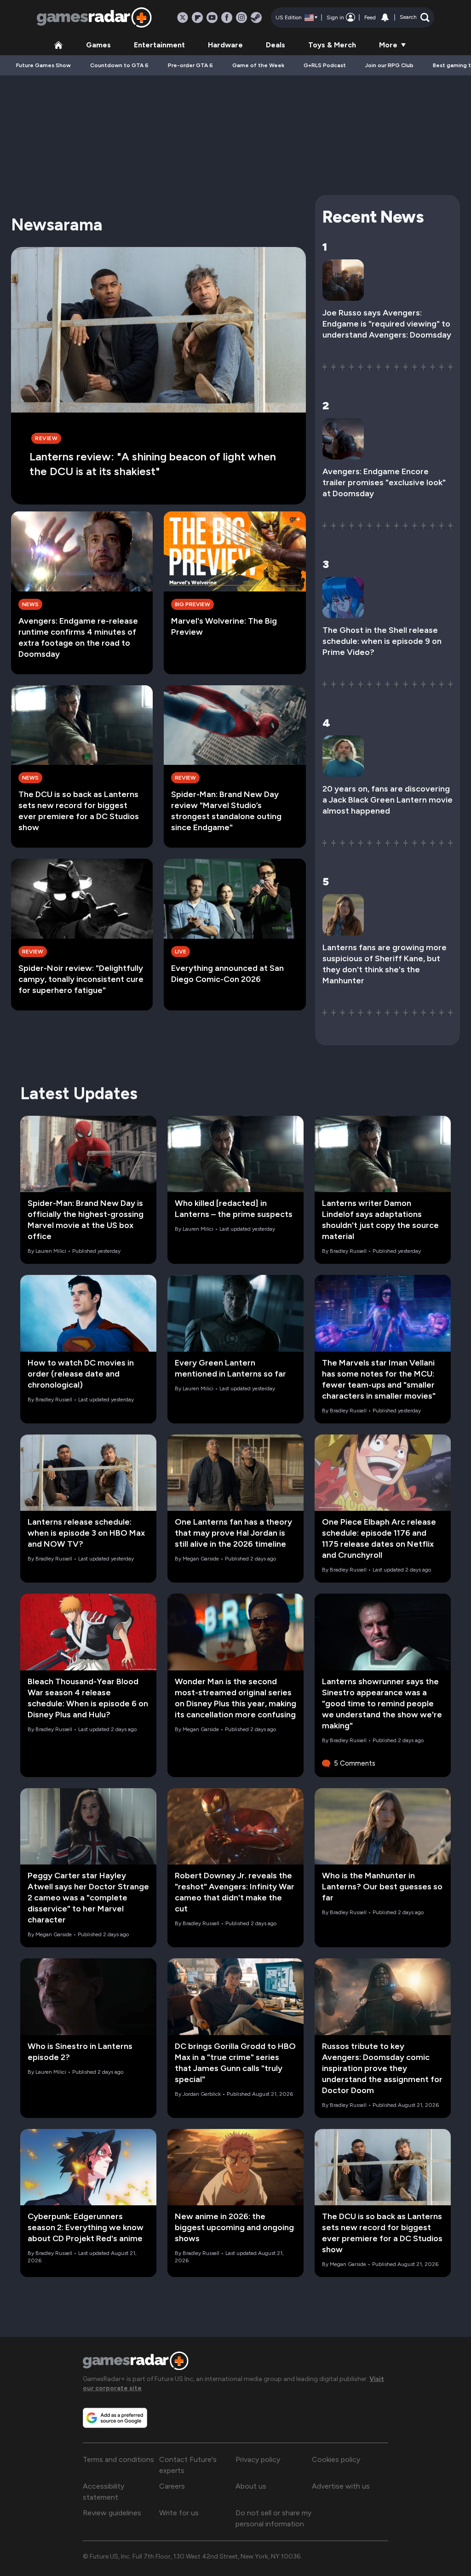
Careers (172, 2486)
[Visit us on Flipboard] (197, 17)
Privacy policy (258, 2459)
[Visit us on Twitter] (183, 17)
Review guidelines (112, 2513)
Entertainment (159, 45)
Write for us (179, 2513)
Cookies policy (336, 2459)
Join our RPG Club (389, 65)
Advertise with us (341, 2486)
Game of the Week (258, 65)
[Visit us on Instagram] (241, 17)
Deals (276, 45)
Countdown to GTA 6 (119, 65)
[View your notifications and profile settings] (385, 17)
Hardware (225, 45)
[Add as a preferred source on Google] (115, 2418)
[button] (415, 17)
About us (251, 2486)
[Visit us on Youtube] (212, 17)
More (388, 45)
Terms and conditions (118, 2459)
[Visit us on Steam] (256, 17)
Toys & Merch (332, 45)
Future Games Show (43, 65)
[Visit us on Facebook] (227, 17)
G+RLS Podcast (325, 65)
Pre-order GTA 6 (190, 65)
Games (98, 45)
